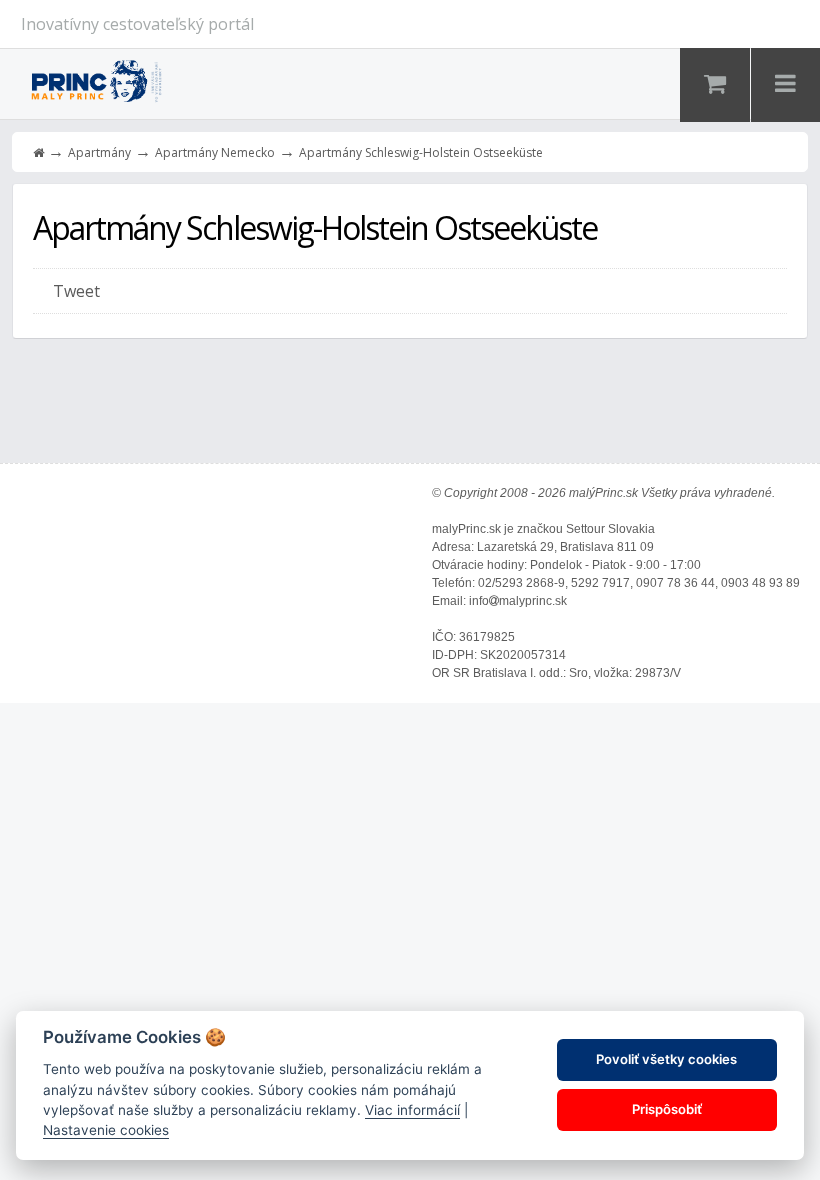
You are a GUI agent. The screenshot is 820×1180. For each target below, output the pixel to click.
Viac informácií (412, 1110)
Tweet (76, 291)
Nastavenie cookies (106, 1130)
